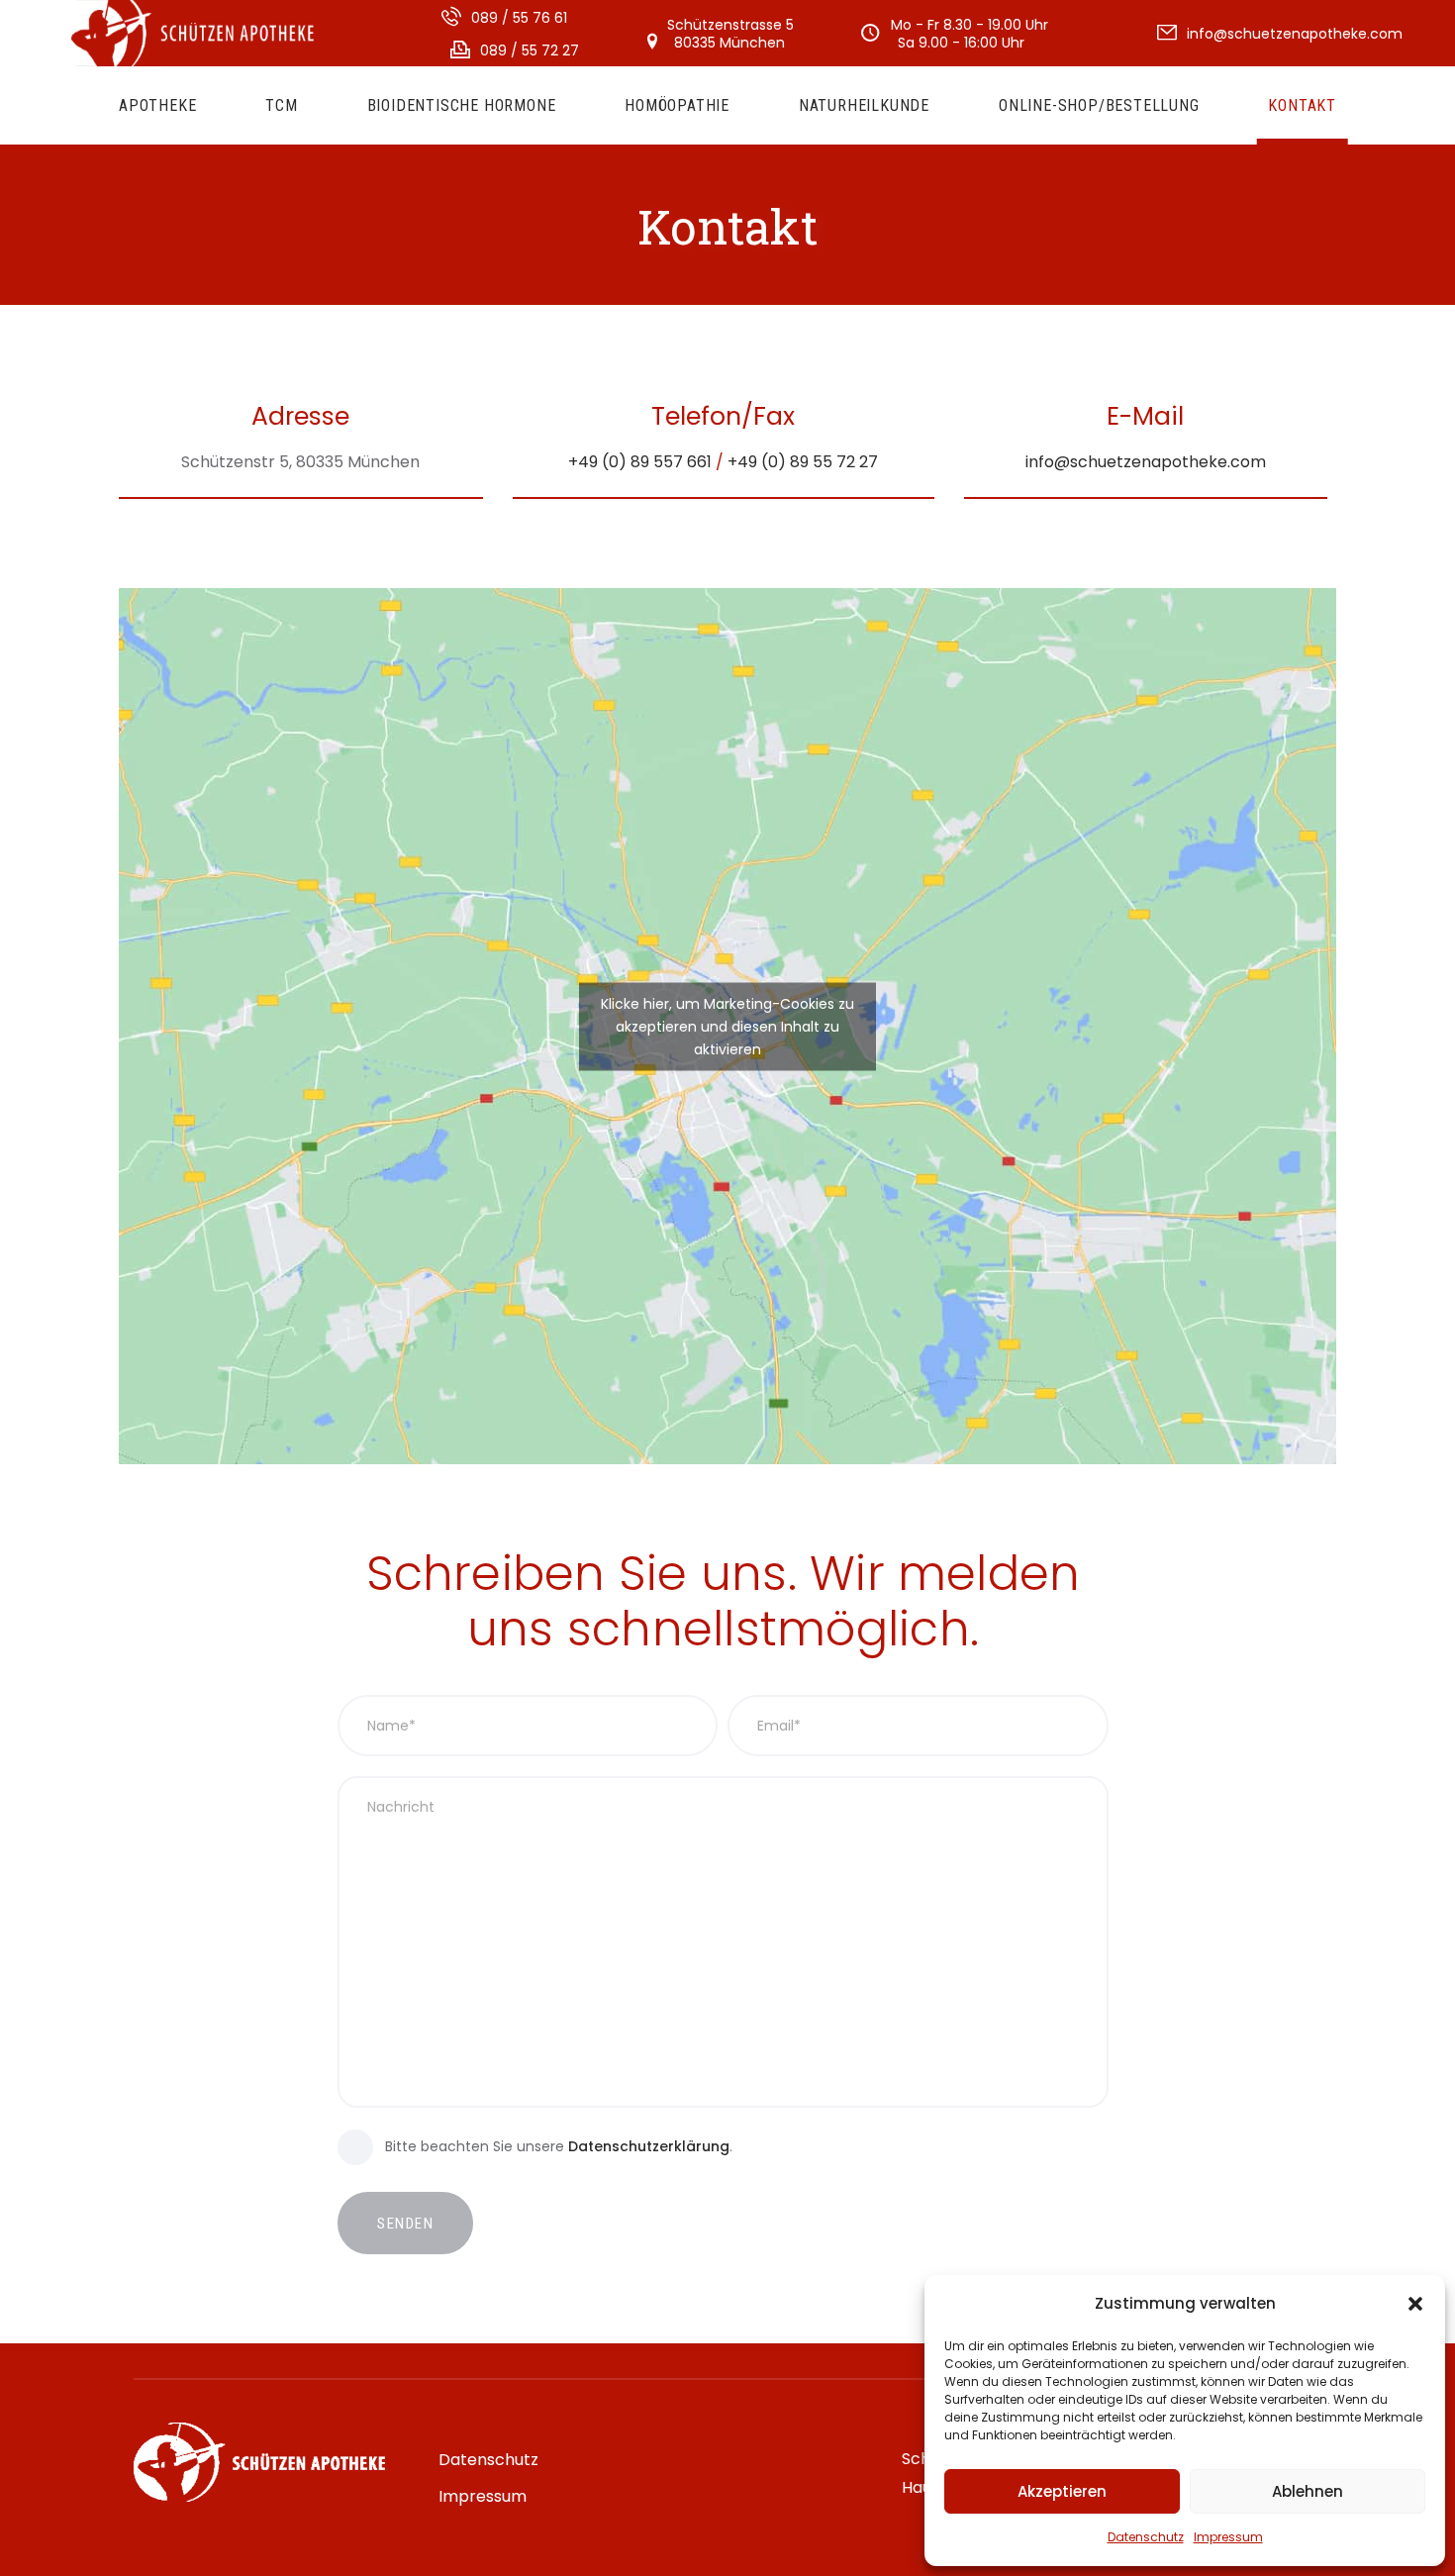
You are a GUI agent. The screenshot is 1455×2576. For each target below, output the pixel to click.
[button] (1415, 2304)
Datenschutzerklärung (649, 2146)
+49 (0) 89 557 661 (640, 462)
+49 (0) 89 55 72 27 (803, 462)
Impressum (1228, 2537)
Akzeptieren (1062, 2491)
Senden (405, 2224)
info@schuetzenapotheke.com (1146, 462)
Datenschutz (1146, 2537)
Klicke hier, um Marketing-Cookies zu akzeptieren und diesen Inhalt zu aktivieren (727, 1026)
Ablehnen (1308, 2491)
